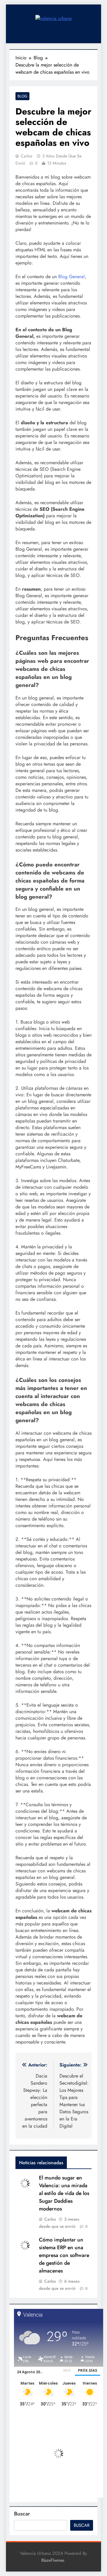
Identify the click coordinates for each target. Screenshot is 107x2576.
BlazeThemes (53, 2560)
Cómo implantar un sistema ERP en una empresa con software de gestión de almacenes (64, 2255)
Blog (22, 96)
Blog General (71, 277)
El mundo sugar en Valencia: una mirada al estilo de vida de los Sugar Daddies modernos (64, 2193)
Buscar (22, 2514)
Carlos (27, 156)
